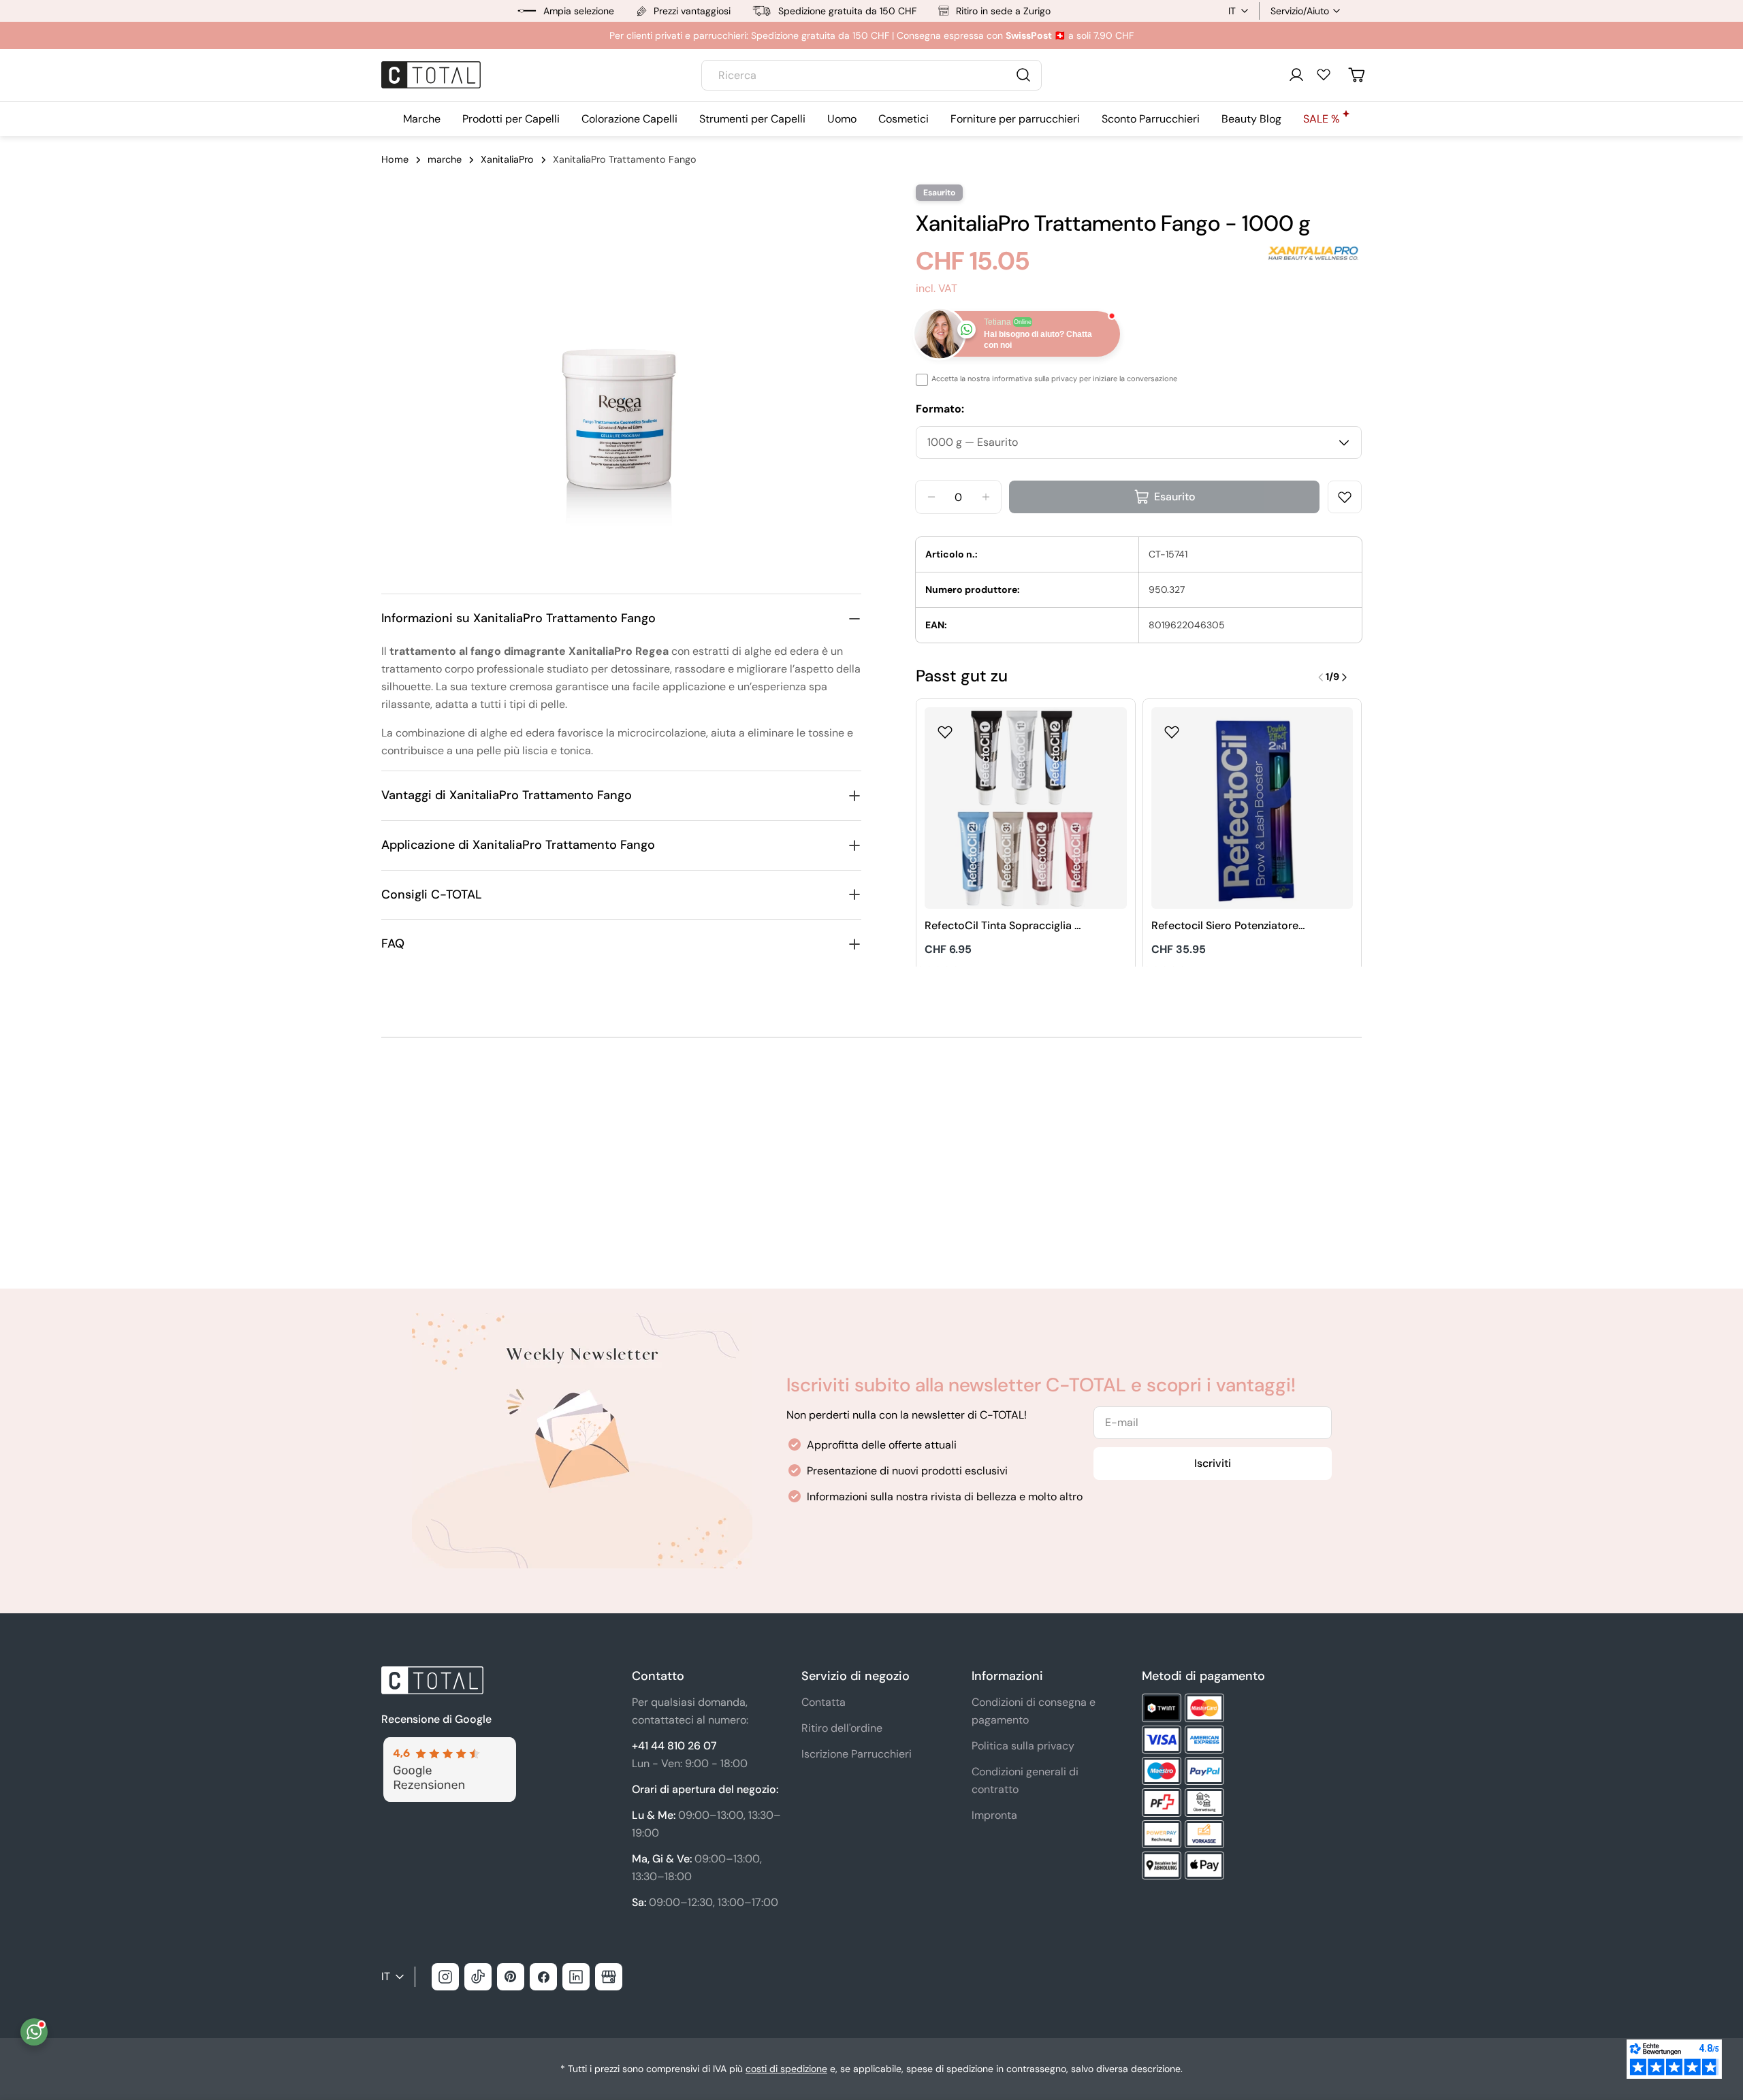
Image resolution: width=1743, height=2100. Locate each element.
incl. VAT (937, 288)
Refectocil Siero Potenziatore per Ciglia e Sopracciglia (1225, 926)
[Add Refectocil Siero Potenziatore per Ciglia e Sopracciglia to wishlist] (1172, 728)
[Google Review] (449, 1745)
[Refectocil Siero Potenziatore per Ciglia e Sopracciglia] (1252, 808)
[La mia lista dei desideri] (1324, 74)
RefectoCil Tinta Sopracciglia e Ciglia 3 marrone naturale (1003, 926)
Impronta (994, 1815)
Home (395, 159)
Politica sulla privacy (1023, 1746)
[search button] (1023, 75)
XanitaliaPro (507, 159)
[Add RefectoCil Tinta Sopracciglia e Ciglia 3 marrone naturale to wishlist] (945, 728)
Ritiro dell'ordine (842, 1728)
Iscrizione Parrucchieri (857, 1754)
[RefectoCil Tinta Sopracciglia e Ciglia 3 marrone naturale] (1026, 808)
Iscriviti (1213, 1463)
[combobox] (871, 75)
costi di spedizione (786, 2069)
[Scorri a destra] (1344, 677)
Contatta (823, 1702)
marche (445, 159)
